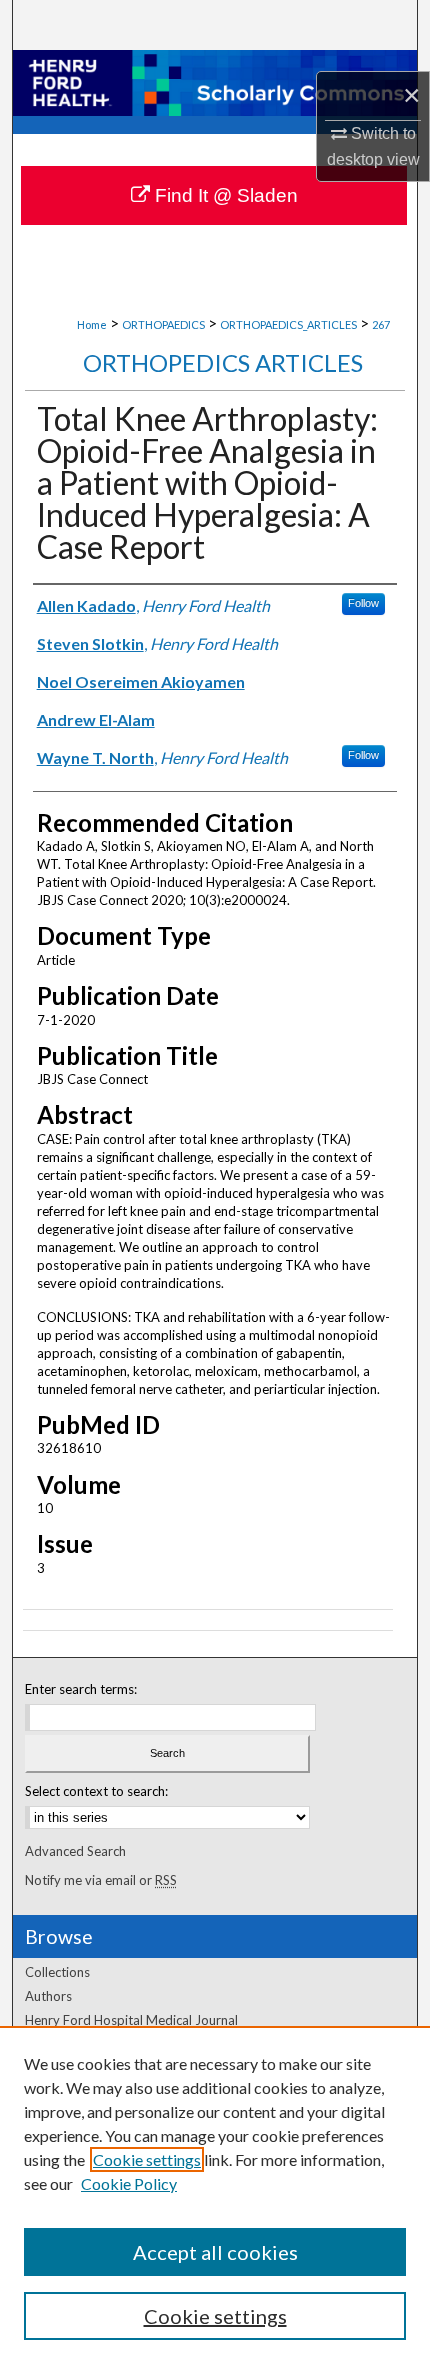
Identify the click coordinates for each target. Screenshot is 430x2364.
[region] (215, 2195)
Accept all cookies (215, 2252)
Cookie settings (147, 2159)
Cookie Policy (129, 2183)
